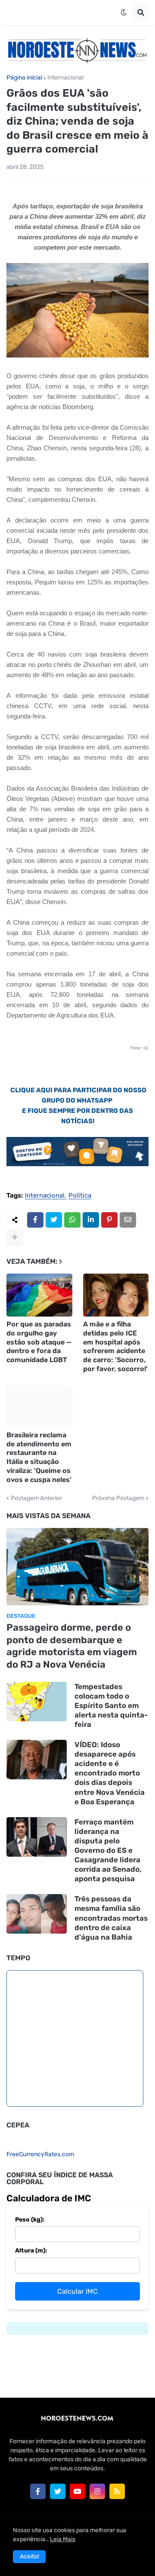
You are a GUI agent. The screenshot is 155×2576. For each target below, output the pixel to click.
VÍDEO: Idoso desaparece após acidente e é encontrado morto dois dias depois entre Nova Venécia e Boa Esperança (110, 1773)
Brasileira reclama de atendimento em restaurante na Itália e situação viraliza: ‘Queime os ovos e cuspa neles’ (39, 1457)
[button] (124, 12)
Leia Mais (63, 2539)
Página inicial (24, 78)
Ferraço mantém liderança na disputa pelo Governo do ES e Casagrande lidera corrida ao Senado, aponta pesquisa (108, 1850)
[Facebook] (35, 1220)
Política (80, 1196)
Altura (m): (31, 2251)
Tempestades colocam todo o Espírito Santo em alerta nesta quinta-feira (111, 1705)
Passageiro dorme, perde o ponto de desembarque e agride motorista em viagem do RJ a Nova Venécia (72, 1646)
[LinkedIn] (91, 1220)
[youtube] (77, 2491)
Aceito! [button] (29, 2556)
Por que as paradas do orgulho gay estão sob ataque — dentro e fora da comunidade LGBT (39, 1342)
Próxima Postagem (118, 1498)
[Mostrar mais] (15, 1238)
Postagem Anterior (36, 1498)
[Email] (128, 1220)
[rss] (117, 2491)
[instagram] (97, 2491)
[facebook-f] (38, 2491)
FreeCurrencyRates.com (40, 2154)
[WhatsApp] (72, 1220)
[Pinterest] (109, 1220)
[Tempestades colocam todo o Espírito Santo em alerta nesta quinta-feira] (37, 1702)
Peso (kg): (30, 2220)
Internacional (65, 78)
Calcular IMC (77, 2291)
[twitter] (58, 2491)
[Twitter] (54, 1220)
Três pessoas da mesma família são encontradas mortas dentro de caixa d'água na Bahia (111, 1918)
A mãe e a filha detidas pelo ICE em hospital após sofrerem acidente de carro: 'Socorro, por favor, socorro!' (115, 1346)
